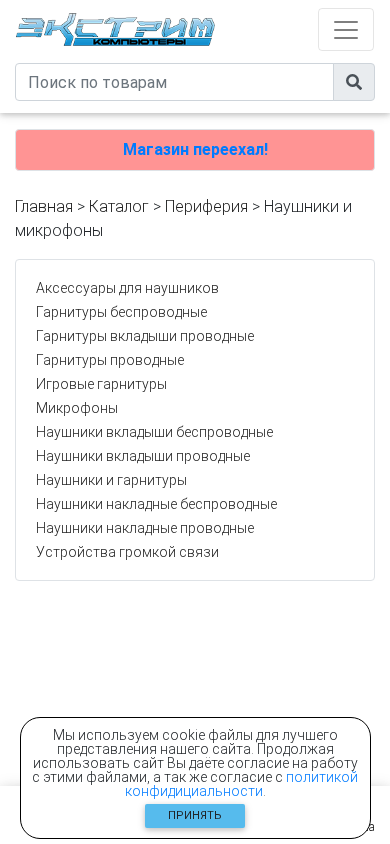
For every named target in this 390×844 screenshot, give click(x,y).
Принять (195, 815)
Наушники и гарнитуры (111, 480)
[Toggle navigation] (346, 29)
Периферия (206, 206)
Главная (44, 206)
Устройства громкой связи (127, 552)
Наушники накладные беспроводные (156, 504)
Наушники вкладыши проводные (143, 456)
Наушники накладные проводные (145, 528)
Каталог (119, 206)
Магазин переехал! (195, 149)
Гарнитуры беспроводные (121, 312)
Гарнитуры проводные (110, 360)
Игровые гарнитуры (101, 384)
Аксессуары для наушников (127, 288)
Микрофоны (77, 408)
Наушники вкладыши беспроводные (154, 432)
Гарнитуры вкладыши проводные (145, 336)
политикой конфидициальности (242, 784)
